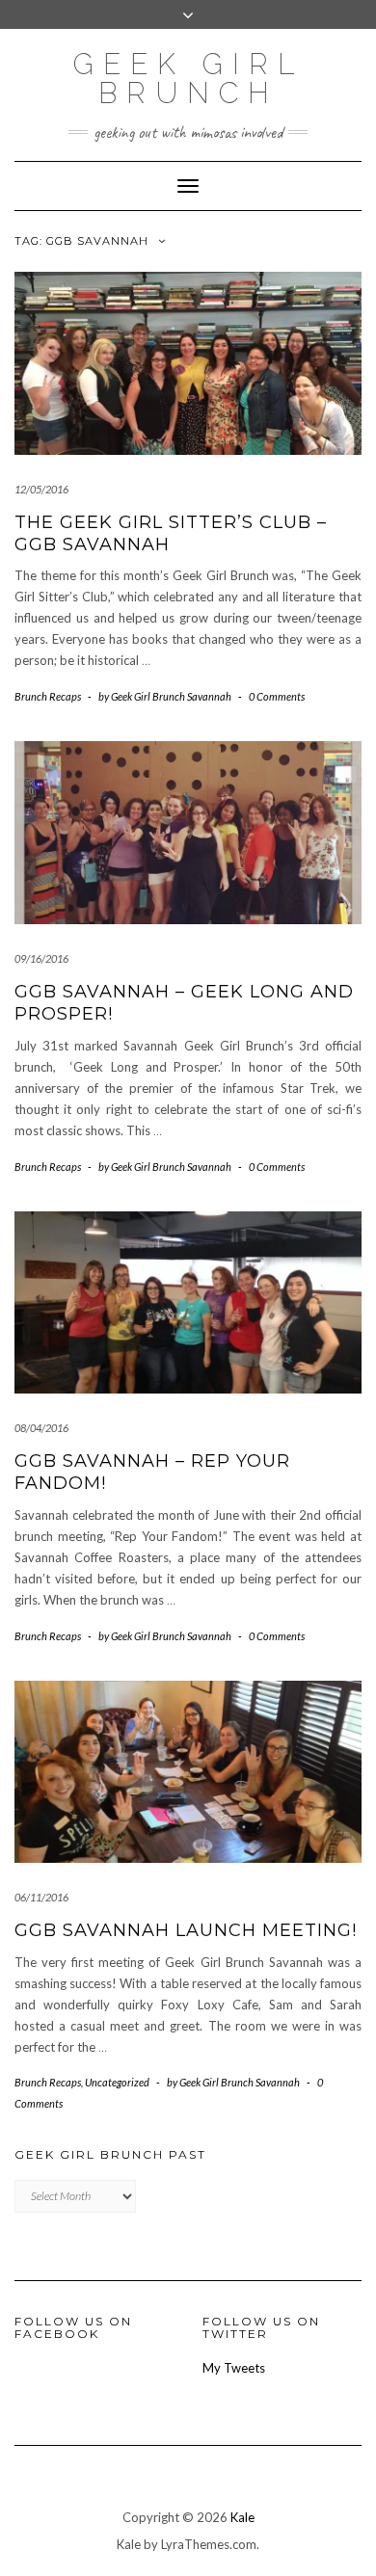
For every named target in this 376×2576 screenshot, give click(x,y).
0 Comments (277, 696)
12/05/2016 (41, 489)
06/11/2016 (41, 1897)
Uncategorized (117, 2082)
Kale (242, 2517)
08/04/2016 (41, 1428)
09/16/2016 (41, 958)
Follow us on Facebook (73, 2327)
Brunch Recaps (48, 696)
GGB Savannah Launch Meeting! (186, 1930)
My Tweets (234, 2368)
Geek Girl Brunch (188, 79)
